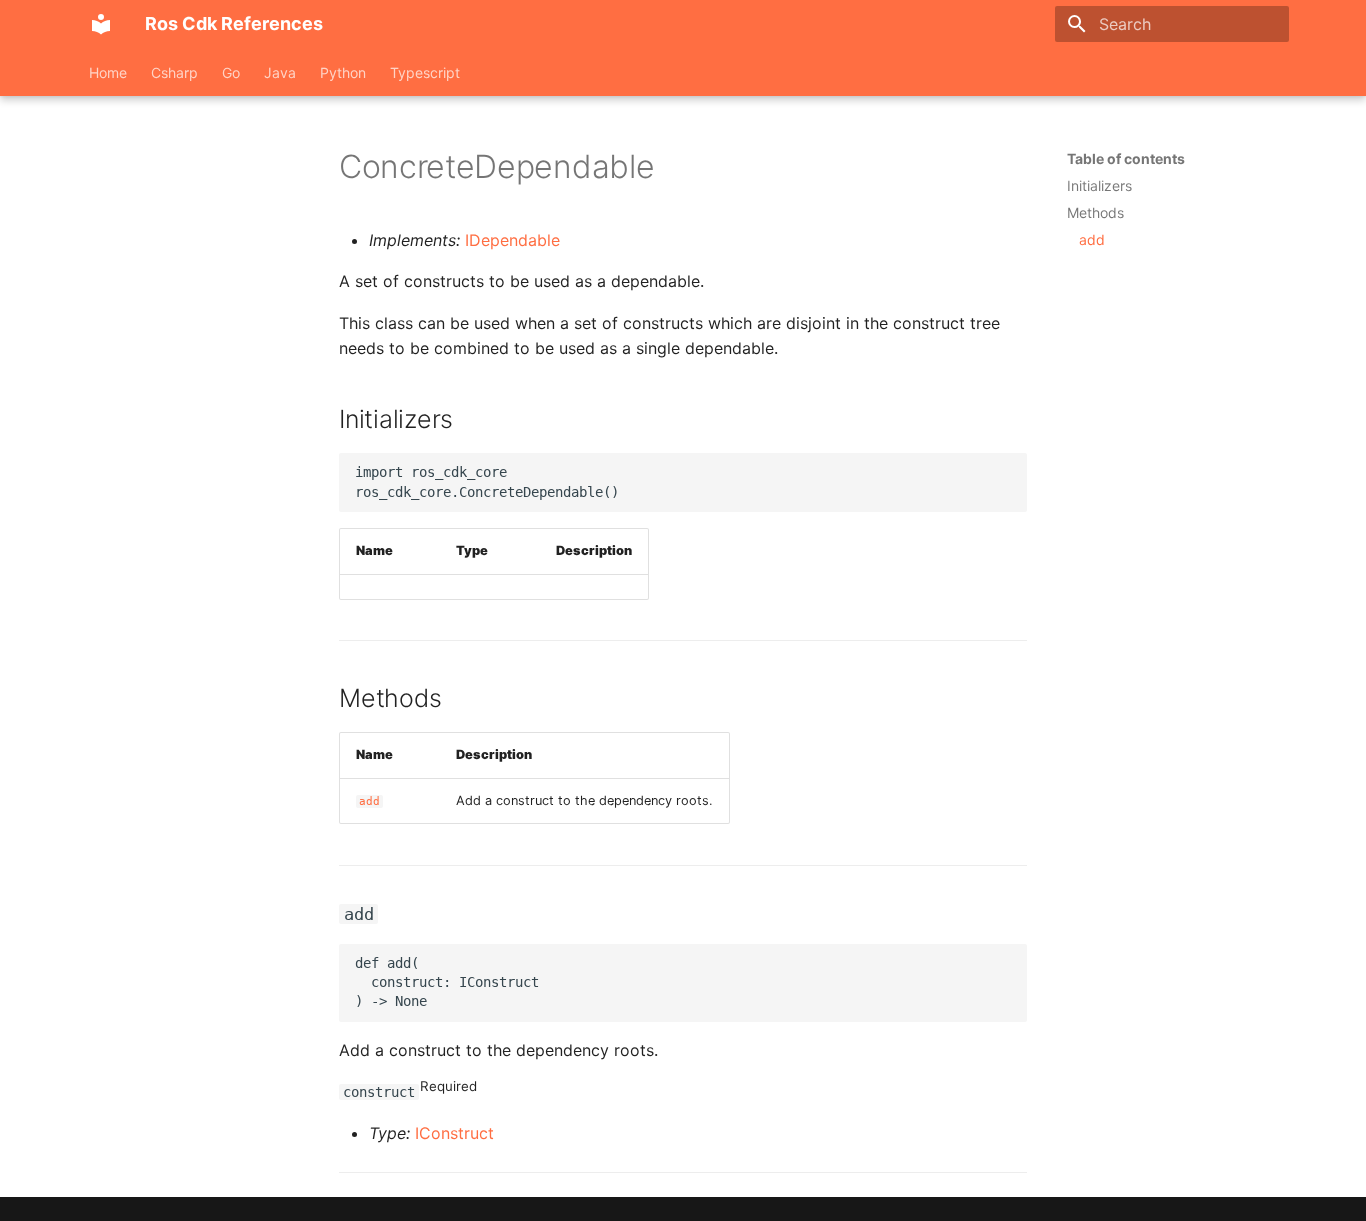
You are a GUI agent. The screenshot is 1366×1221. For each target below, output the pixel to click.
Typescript (425, 72)
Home (108, 72)
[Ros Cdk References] (101, 24)
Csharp (174, 72)
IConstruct (454, 1133)
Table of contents (1126, 158)
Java (280, 72)
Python (343, 72)
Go (231, 72)
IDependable (512, 240)
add (369, 801)
